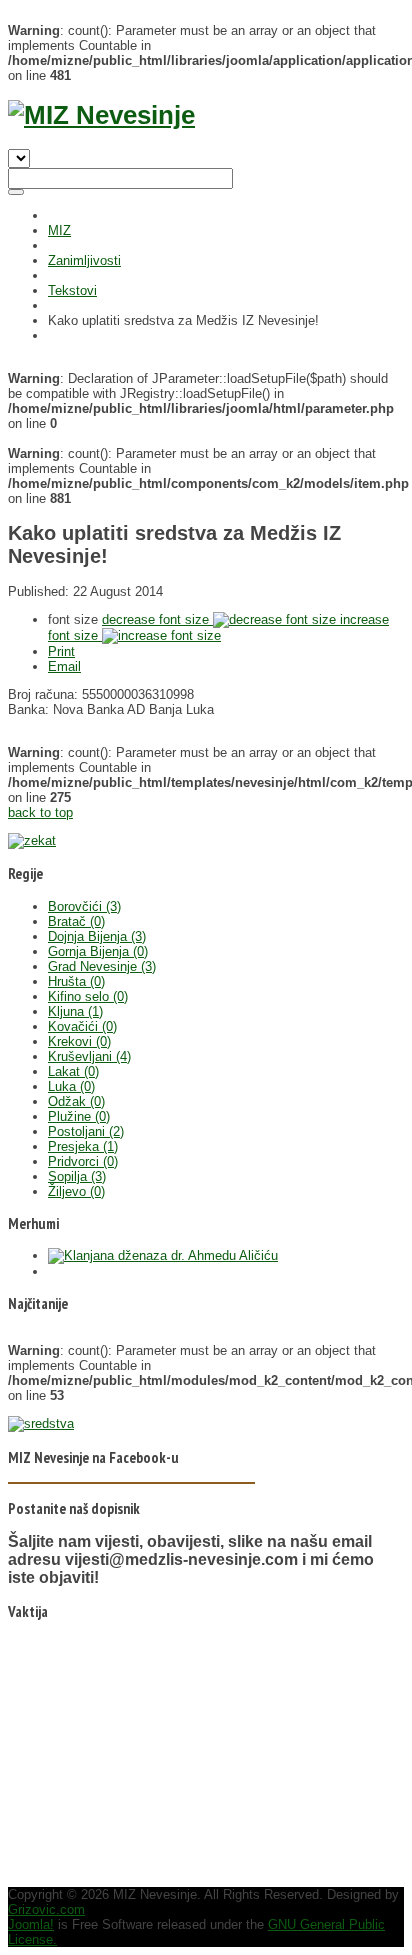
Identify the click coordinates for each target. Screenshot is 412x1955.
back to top (40, 812)
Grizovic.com (46, 1909)
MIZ (59, 230)
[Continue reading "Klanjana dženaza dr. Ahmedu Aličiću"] (163, 1255)
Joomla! (31, 1924)
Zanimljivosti (84, 260)
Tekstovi (72, 290)
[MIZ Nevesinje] (101, 115)
